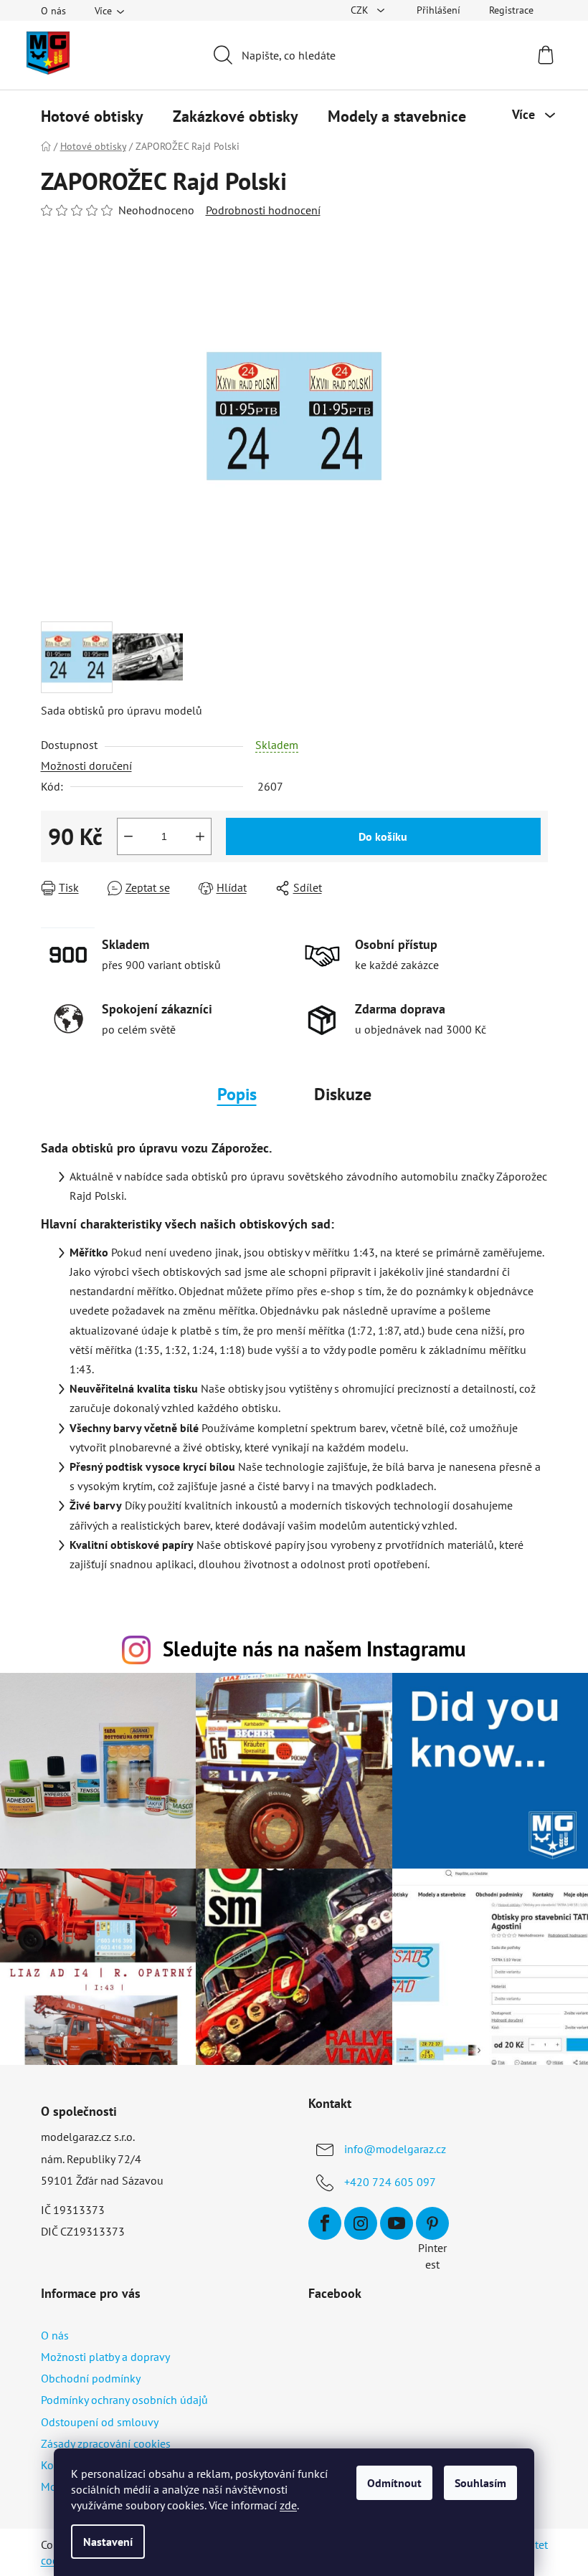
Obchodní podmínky (91, 2378)
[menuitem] (92, 116)
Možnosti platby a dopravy (105, 2357)
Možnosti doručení (86, 765)
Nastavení (108, 2542)
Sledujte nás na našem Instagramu (314, 1649)
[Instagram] (361, 2223)
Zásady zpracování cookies (106, 2443)
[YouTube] (397, 2223)
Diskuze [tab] (343, 1094)
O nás (53, 11)
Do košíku (383, 836)
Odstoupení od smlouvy (100, 2422)
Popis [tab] (237, 1094)
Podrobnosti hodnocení (263, 210)
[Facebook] (325, 2223)
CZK (361, 10)
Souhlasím (480, 2483)
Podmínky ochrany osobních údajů (124, 2400)
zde (288, 2505)
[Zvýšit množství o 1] (200, 836)
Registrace (511, 10)
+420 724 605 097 (390, 2182)
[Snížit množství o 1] (128, 836)
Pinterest (432, 2223)
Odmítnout (394, 2483)
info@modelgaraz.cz (395, 2149)
